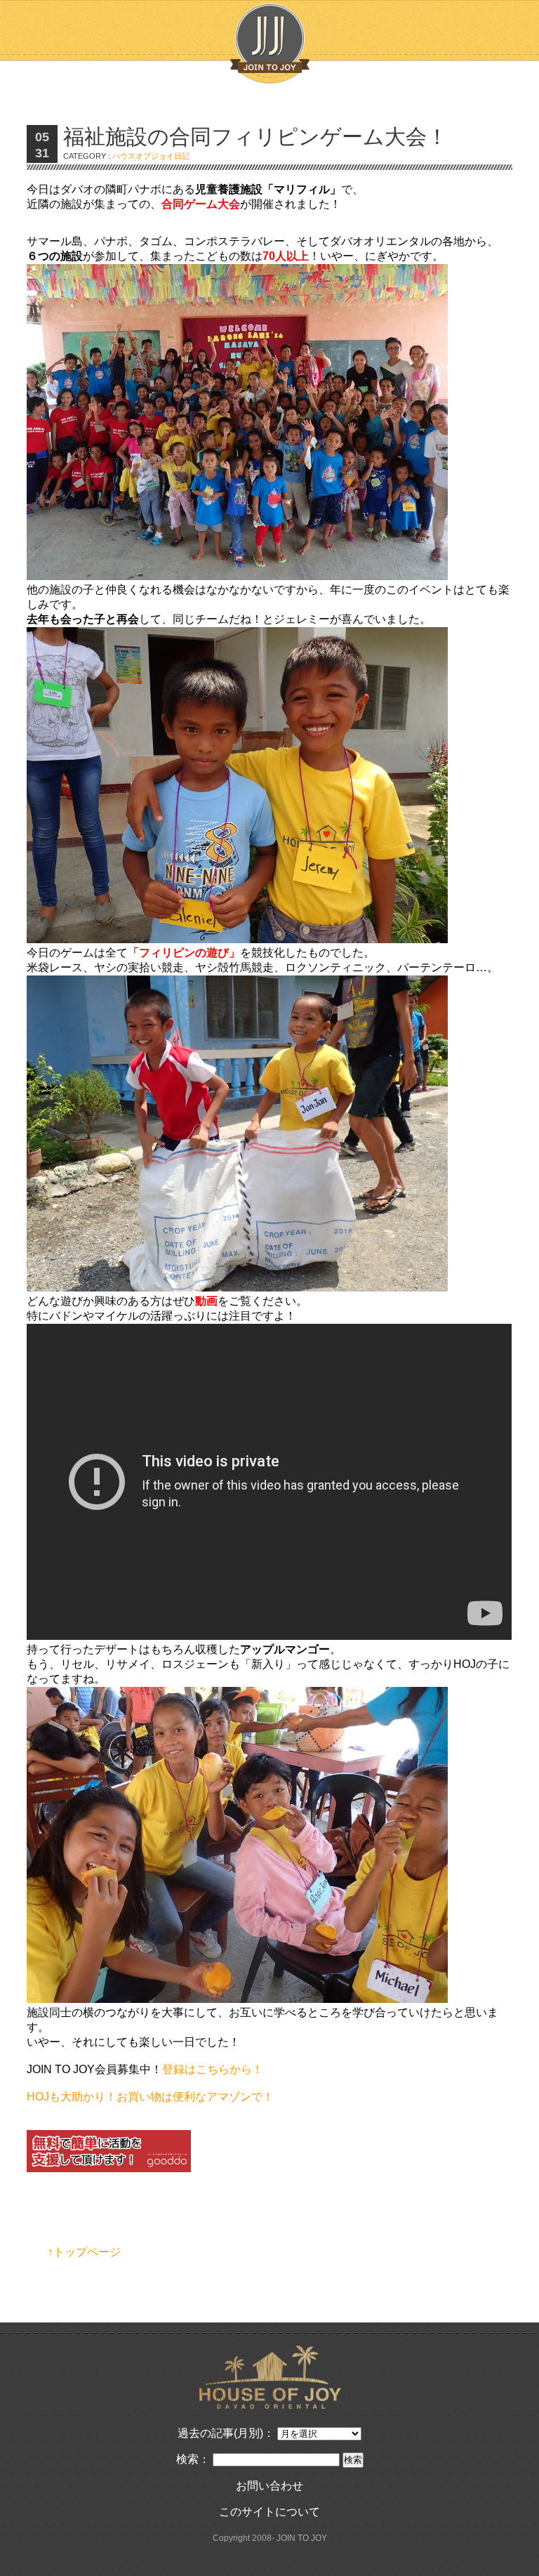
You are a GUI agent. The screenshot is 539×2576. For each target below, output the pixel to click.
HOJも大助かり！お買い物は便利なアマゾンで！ (150, 2097)
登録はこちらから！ (213, 2069)
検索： (193, 2459)
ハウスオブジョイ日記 (151, 156)
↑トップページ (84, 2252)
